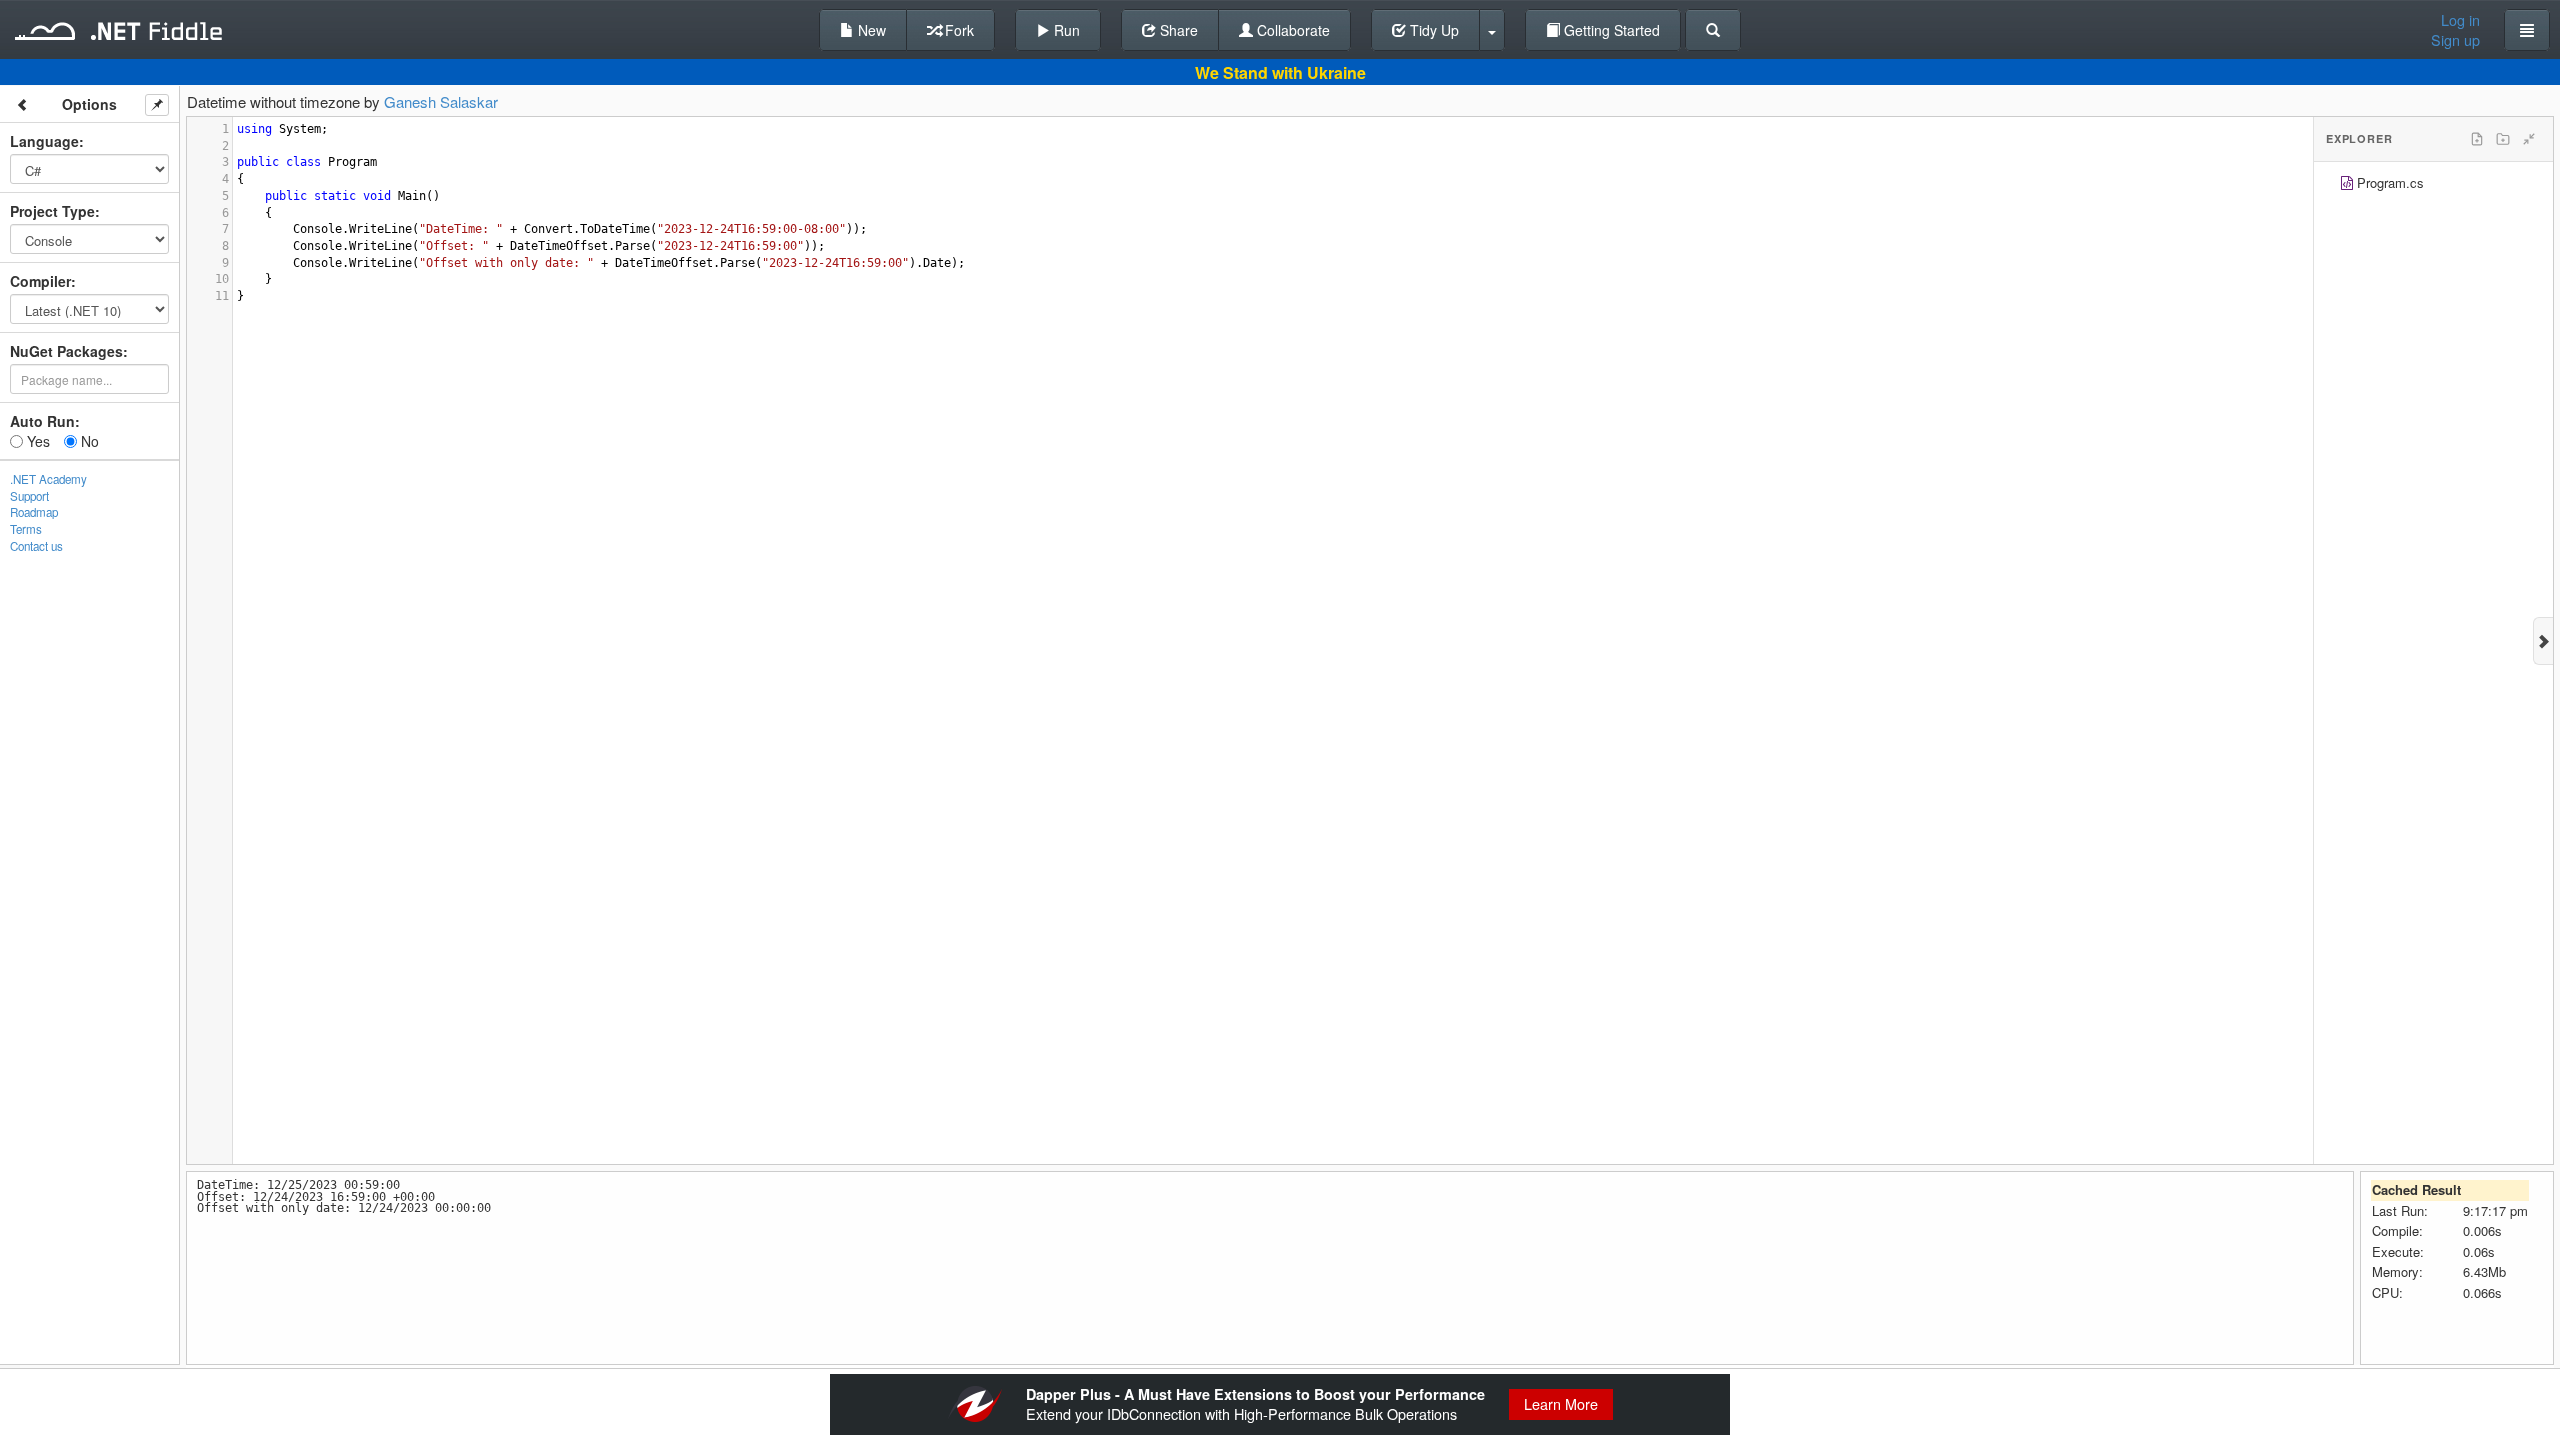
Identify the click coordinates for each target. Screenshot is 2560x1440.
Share (1177, 30)
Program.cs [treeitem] (2390, 182)
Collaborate (1291, 30)
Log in (2460, 20)
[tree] (2433, 185)
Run (1065, 30)
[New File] (2477, 139)
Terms (26, 529)
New (870, 30)
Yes (36, 441)
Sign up (2455, 40)
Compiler (40, 281)
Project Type (52, 211)
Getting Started (1610, 30)
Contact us (36, 546)
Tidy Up (1432, 30)
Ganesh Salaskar (441, 101)
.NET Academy (48, 479)
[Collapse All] (2529, 139)
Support (29, 496)
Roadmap (34, 512)
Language (44, 141)
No (88, 441)
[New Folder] (2503, 139)
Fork (957, 30)
